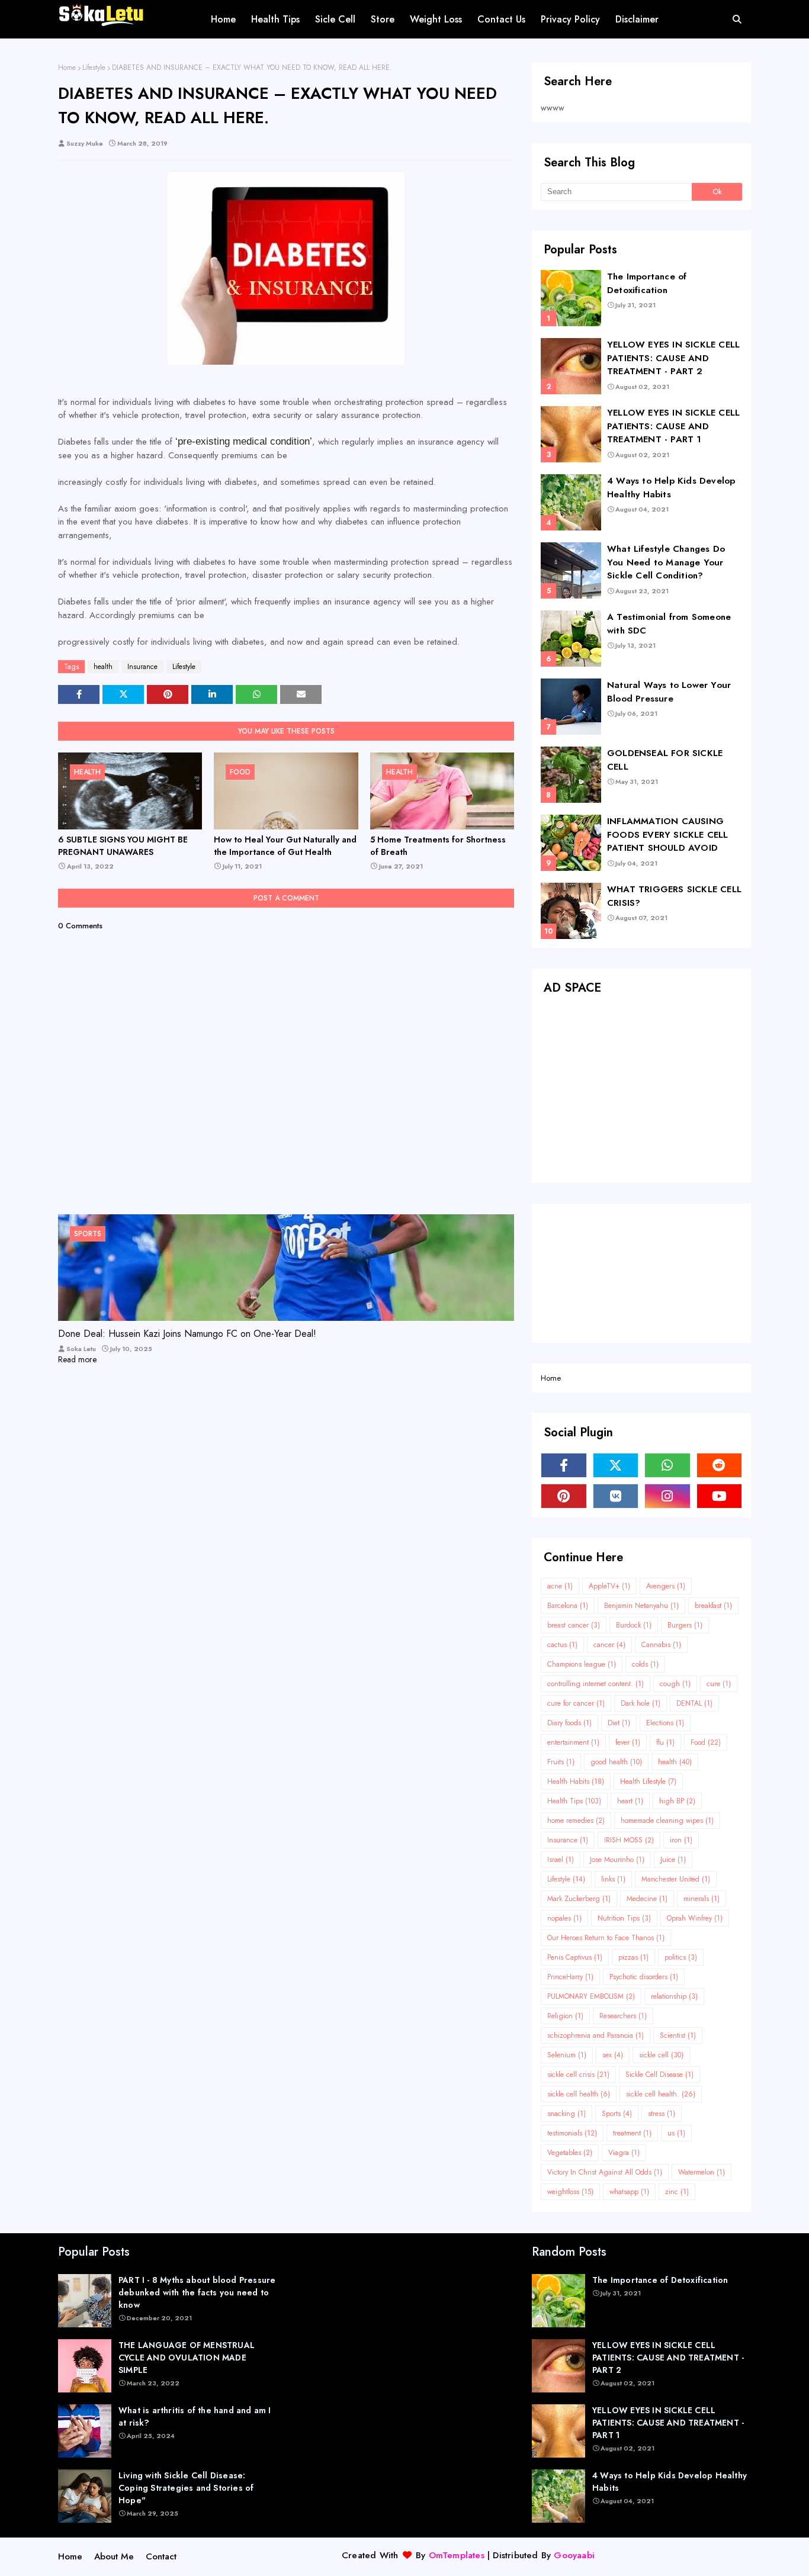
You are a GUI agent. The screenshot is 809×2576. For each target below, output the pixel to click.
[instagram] (667, 1496)
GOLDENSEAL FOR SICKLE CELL (665, 760)
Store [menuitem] (383, 19)
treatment (632, 2133)
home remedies (576, 1821)
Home (67, 67)
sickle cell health (579, 2094)
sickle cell (661, 2055)
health (103, 667)
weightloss (570, 2192)
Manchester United (676, 1879)
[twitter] (616, 1465)
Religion (565, 2016)
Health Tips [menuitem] (275, 19)
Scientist (678, 2035)
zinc (677, 2192)
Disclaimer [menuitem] (637, 19)
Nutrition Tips (624, 1918)
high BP (677, 1801)
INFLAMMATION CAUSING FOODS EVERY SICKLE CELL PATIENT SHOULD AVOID (668, 834)
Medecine (647, 1899)
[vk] (616, 1496)
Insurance (142, 667)
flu (665, 1742)
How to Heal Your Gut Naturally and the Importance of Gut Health (285, 846)
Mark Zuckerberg (579, 1899)
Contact (161, 2556)
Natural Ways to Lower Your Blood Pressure (669, 692)
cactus (562, 1645)
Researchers (623, 2016)
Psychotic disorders (644, 1977)
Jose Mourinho (617, 1860)
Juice (673, 1860)
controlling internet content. (595, 1684)
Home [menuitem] (223, 19)
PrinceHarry (570, 1977)
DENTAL (694, 1703)
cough (675, 1684)
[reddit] (720, 1465)
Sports (617, 2114)
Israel (561, 1860)
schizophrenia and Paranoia (595, 2035)
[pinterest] (564, 1496)
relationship (674, 1996)
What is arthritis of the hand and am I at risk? (195, 2416)
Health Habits (576, 1781)
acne (560, 1586)
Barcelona (568, 1606)
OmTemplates (457, 2555)
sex (613, 2055)
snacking (566, 2114)
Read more (77, 1359)
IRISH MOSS (629, 1840)
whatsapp (629, 2192)
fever (628, 1742)
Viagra (624, 2153)
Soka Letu (81, 1349)
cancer (609, 1645)
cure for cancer (576, 1703)
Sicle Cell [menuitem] (335, 19)
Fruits (561, 1762)
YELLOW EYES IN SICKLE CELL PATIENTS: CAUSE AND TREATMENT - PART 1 (673, 426)
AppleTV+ (609, 1586)
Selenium (567, 2055)
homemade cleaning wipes (667, 1821)
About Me (114, 2556)
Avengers (666, 1586)
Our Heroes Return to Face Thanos (606, 1938)
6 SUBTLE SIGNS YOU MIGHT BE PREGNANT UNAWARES (123, 846)
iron (681, 1840)
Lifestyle (94, 67)
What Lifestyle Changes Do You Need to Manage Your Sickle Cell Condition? (666, 562)
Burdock (634, 1625)
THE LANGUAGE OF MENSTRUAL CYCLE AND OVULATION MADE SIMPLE (187, 2358)
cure (719, 1684)
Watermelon (702, 2172)
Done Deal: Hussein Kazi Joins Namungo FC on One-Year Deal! (187, 1334)
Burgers (685, 1625)
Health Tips (574, 1801)
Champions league (582, 1664)
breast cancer (574, 1625)
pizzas (633, 1957)
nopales (564, 1918)
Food (706, 1742)
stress (662, 2114)
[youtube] (720, 1496)
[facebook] (564, 1465)
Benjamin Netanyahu (641, 1606)
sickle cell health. (661, 2094)
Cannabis (661, 1645)
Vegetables (570, 2153)
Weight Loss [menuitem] (436, 19)
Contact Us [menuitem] (501, 19)
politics (681, 1957)
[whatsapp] (667, 1465)
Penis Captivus (575, 1957)
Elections (665, 1723)
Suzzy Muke (85, 143)
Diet (619, 1723)
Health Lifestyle (648, 1781)
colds (645, 1664)
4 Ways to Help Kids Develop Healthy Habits (671, 488)
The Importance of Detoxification (647, 283)
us (676, 2133)
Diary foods (569, 1723)
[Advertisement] (641, 1091)
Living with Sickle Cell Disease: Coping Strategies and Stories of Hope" (186, 2488)
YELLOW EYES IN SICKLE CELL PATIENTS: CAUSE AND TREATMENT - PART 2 (673, 358)
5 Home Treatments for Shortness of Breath (438, 846)
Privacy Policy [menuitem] (570, 19)
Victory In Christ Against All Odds (605, 2172)
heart (630, 1801)
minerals (702, 1899)
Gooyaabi (574, 2555)
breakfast (713, 1606)
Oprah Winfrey (695, 1918)
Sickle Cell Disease (659, 2075)
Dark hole (641, 1703)
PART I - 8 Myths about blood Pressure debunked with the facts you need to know (197, 2292)
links (613, 1879)
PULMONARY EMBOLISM (591, 1996)
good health (616, 1762)
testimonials (572, 2133)
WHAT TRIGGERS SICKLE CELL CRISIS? (674, 896)
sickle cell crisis (578, 2075)
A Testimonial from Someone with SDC (669, 624)
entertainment (573, 1742)
